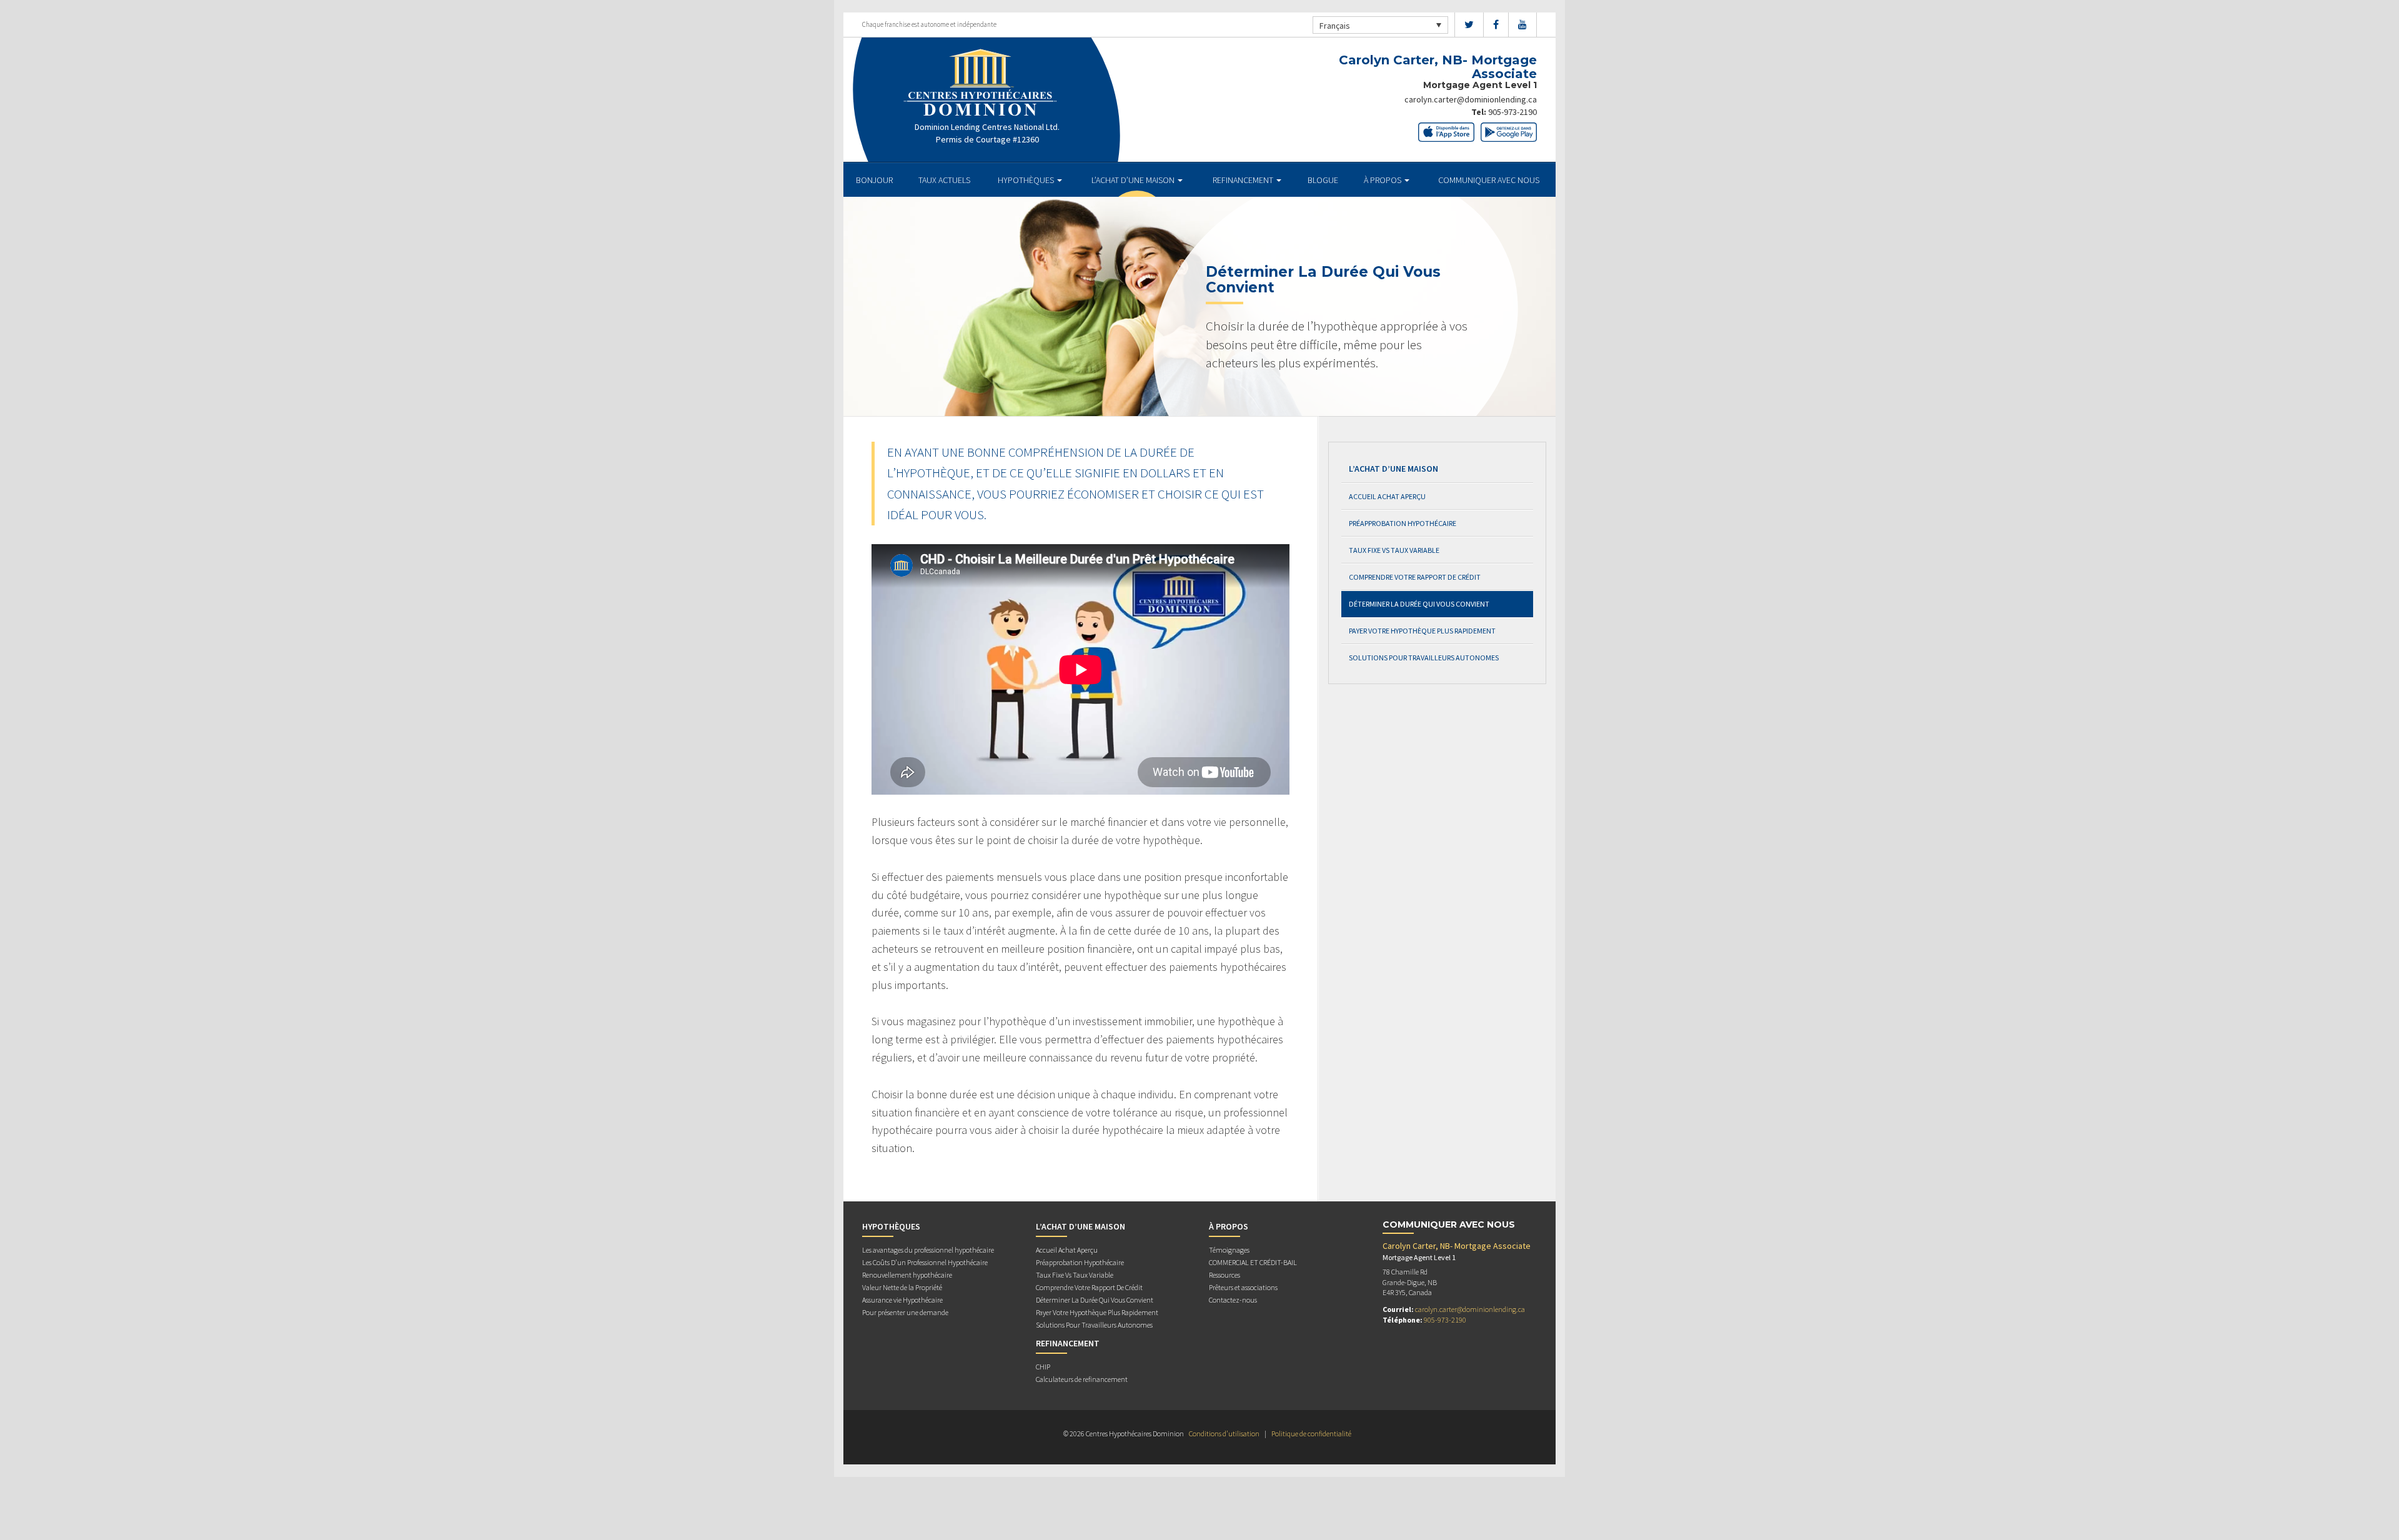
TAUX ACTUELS (944, 180)
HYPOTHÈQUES (1027, 180)
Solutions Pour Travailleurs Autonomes (1424, 658)
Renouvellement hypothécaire (907, 1275)
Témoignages (1229, 1250)
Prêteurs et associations (1243, 1287)
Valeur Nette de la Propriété (902, 1287)
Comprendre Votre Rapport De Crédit (1415, 577)
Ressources (1224, 1275)
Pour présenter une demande (905, 1312)
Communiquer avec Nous (1489, 180)
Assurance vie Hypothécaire (902, 1300)
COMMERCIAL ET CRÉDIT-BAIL (1253, 1262)
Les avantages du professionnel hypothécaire (928, 1250)
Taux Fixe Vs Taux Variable (1394, 550)
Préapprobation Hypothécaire (1403, 523)
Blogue (1323, 180)
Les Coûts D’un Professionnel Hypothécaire (925, 1262)
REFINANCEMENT (1244, 180)
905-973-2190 (1512, 112)
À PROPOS (1383, 180)
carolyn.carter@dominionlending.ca (1471, 99)
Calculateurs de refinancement (1082, 1379)
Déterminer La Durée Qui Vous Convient (1419, 604)
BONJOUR (874, 180)
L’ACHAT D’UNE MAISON (1134, 180)
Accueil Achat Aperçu (1387, 496)
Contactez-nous (1233, 1300)
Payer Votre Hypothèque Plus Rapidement (1422, 631)
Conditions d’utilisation (1224, 1433)
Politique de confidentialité (1311, 1433)
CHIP (1043, 1367)
